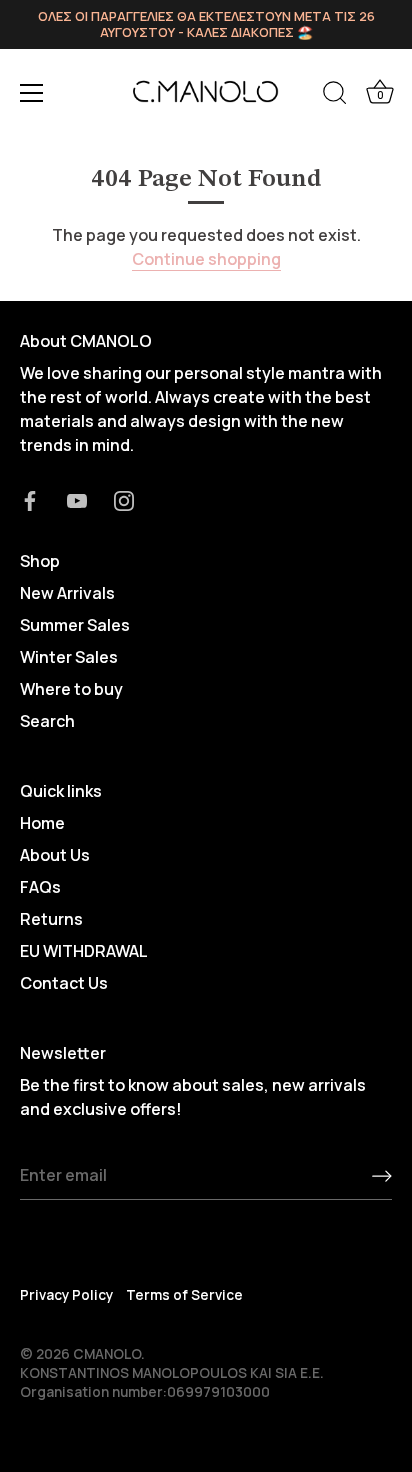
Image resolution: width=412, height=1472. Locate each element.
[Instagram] (124, 499)
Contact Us (64, 983)
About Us (55, 855)
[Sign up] (382, 1176)
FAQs (40, 887)
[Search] (335, 96)
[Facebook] (30, 499)
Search (47, 721)
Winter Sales (69, 657)
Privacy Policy (66, 1295)
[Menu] (32, 93)
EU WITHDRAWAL (84, 951)
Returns (51, 919)
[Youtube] (77, 499)
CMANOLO (107, 1354)
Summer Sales (75, 625)
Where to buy (71, 689)
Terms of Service (184, 1295)
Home (42, 823)
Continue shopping (206, 259)
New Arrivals (67, 593)
